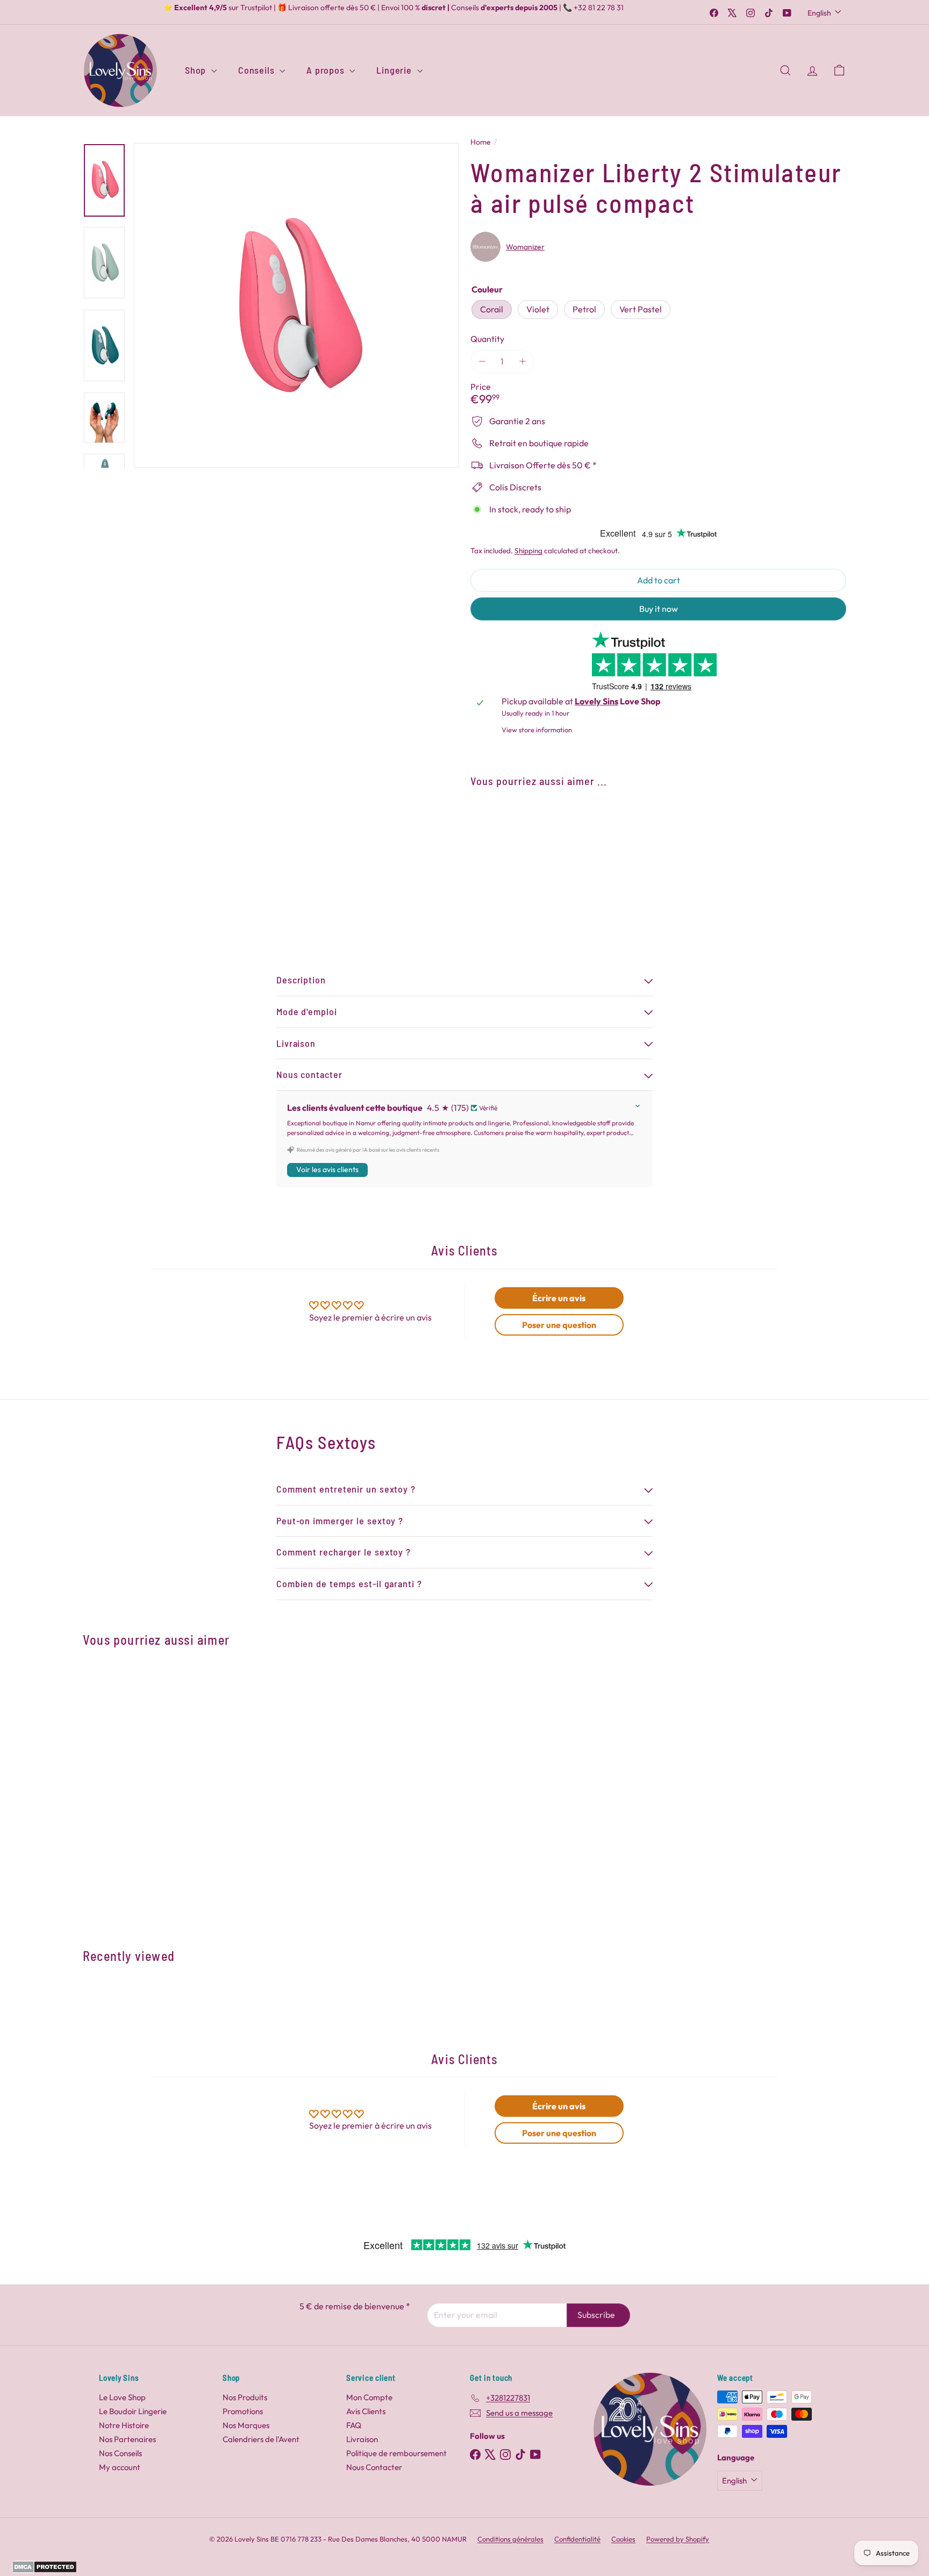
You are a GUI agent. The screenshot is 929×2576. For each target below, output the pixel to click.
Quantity (487, 339)
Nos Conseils (120, 2453)
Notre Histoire (124, 2425)
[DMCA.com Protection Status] (44, 2570)
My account (120, 2467)
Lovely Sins (596, 701)
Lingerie (395, 70)
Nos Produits (245, 2397)
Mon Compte (369, 2397)
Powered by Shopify (678, 2539)
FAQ (354, 2425)
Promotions (243, 2411)
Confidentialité (577, 2539)
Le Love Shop (122, 2397)
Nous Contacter (374, 2467)
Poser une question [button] (559, 1325)
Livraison (362, 2439)
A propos (327, 70)
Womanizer (525, 247)
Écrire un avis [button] (559, 1298)
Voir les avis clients (327, 1169)
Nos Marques (246, 2425)
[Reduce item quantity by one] (482, 362)
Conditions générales (510, 2539)
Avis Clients (366, 2411)
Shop (197, 70)
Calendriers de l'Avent (261, 2439)
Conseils (258, 70)
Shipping (528, 551)
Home (481, 142)
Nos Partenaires (127, 2439)
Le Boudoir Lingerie (133, 2411)
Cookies (623, 2539)
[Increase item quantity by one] (522, 362)
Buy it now (659, 609)
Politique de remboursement (396, 2453)
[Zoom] (296, 305)
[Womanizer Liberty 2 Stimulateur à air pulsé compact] (658, 856)
